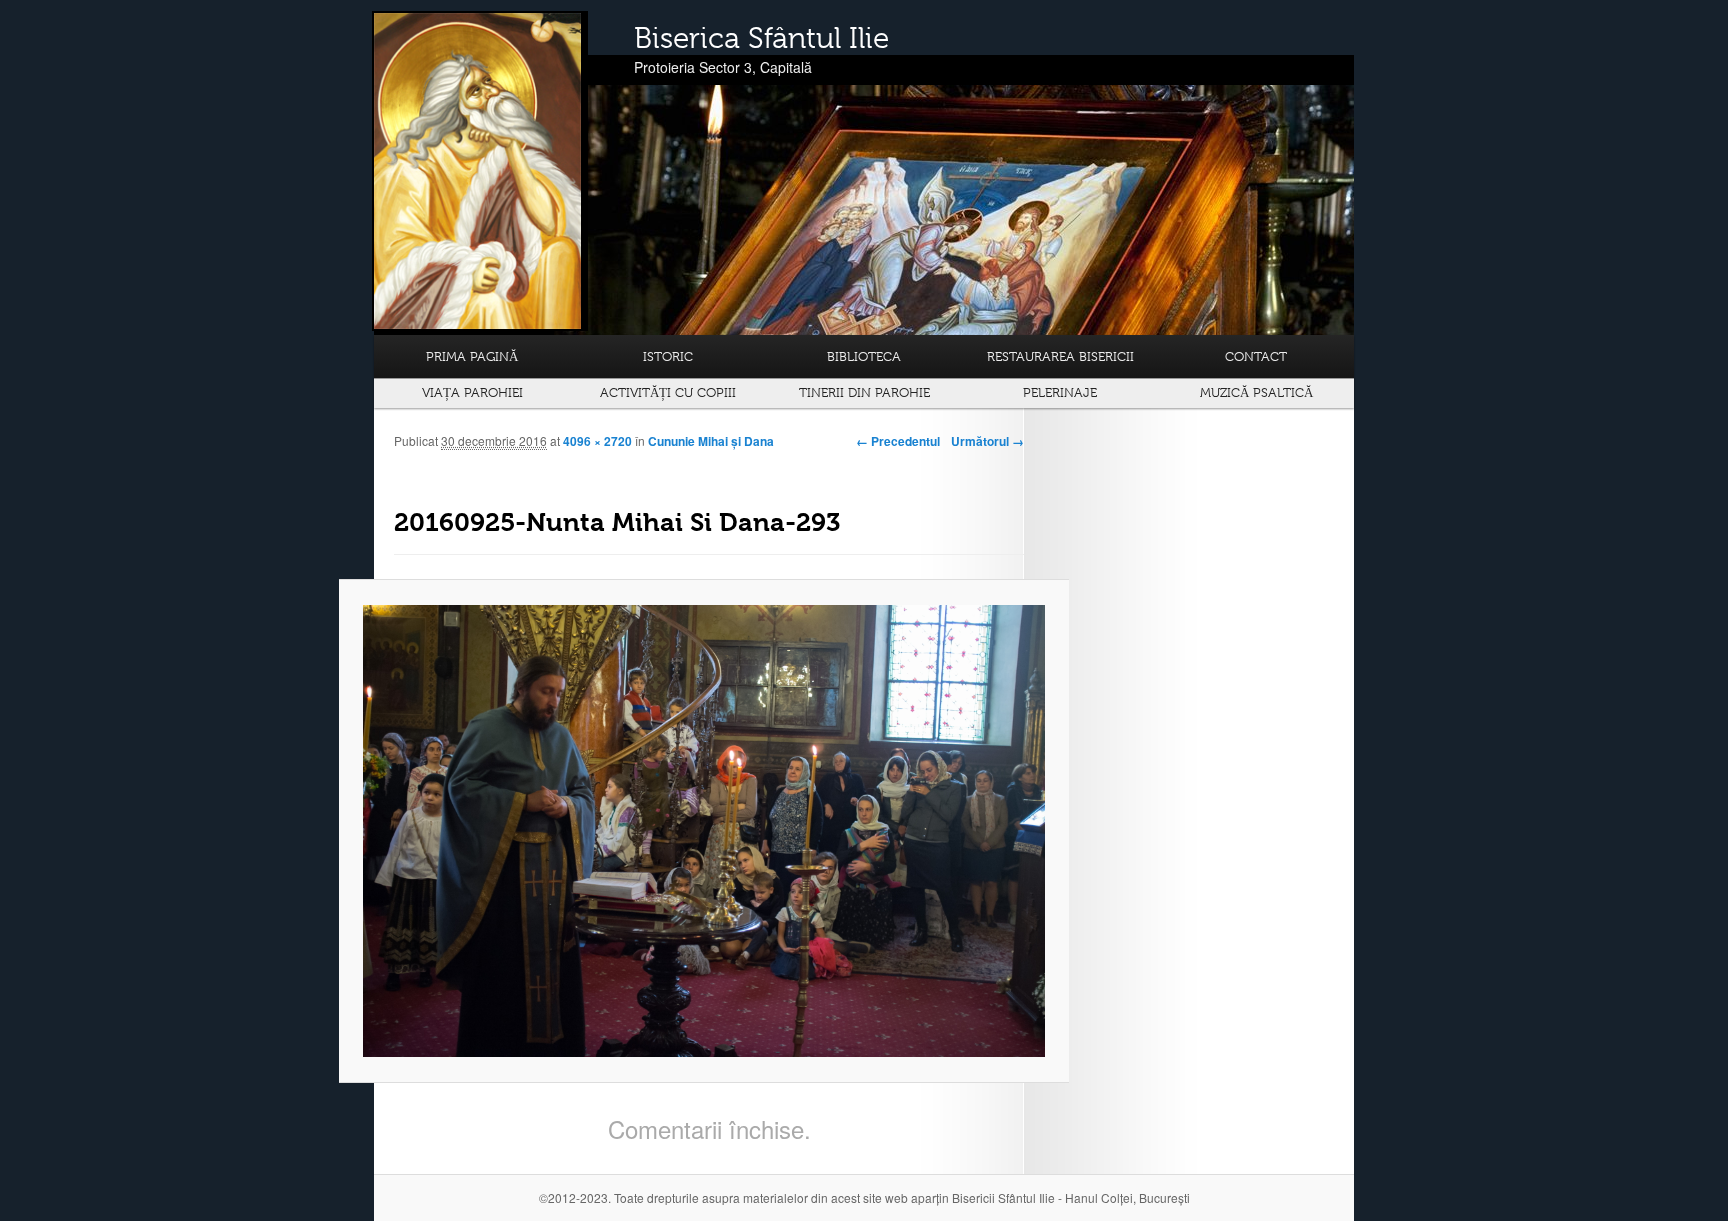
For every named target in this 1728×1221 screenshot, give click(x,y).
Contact (1256, 356)
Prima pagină (472, 356)
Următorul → (987, 441)
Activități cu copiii (668, 392)
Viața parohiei (472, 392)
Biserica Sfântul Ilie (761, 38)
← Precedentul (898, 441)
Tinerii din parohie (864, 392)
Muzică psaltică (1256, 392)
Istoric (668, 356)
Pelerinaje (1060, 392)
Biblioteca (864, 356)
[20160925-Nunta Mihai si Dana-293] (704, 831)
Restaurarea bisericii (1060, 356)
